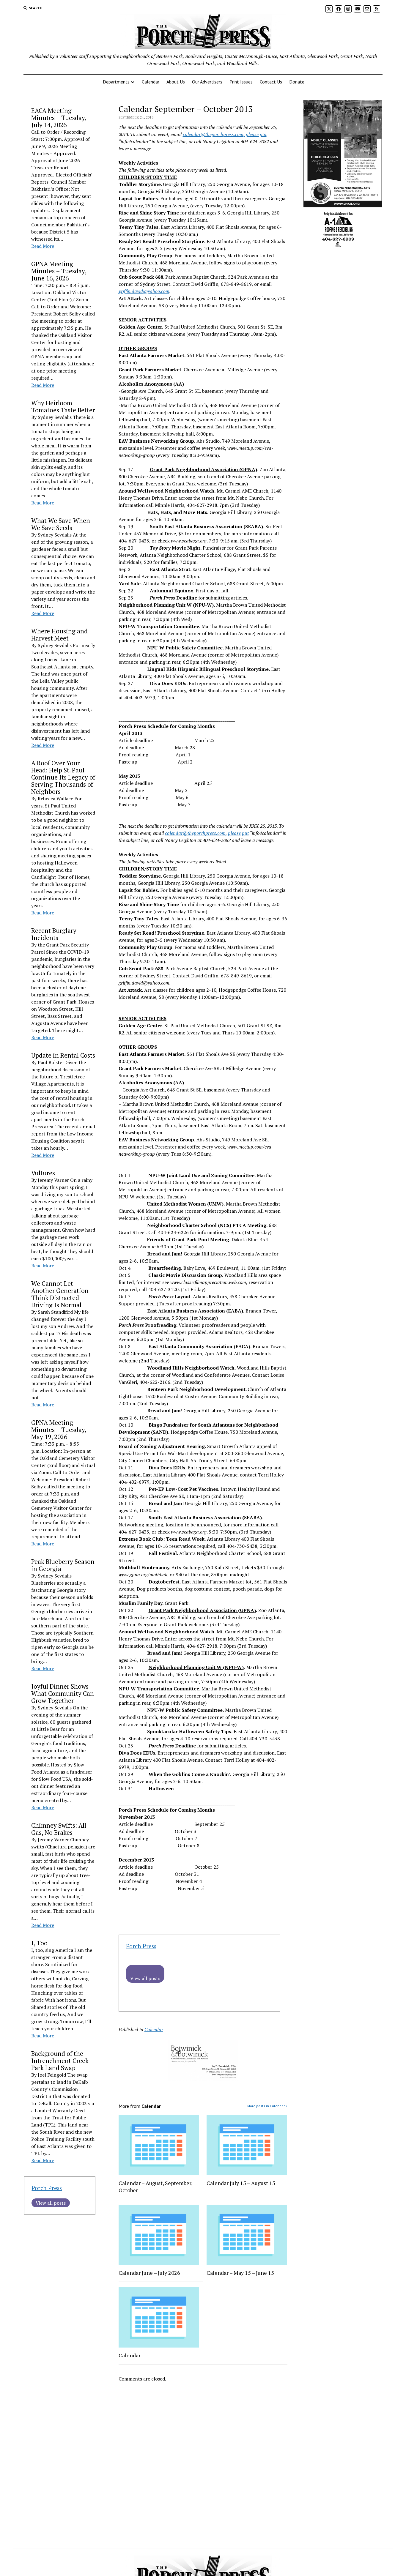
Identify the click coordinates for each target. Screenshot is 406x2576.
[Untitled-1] (338, 248)
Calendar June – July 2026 (149, 2273)
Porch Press (47, 2188)
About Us (176, 82)
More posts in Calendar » (267, 2106)
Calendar (151, 82)
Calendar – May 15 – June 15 (240, 2273)
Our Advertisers (207, 82)
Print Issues (241, 82)
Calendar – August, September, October (155, 2187)
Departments (116, 82)
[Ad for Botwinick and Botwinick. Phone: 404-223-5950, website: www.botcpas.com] (203, 2079)
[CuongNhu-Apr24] (343, 206)
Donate (297, 82)
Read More (43, 246)
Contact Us (271, 82)
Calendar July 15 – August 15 (241, 2183)
